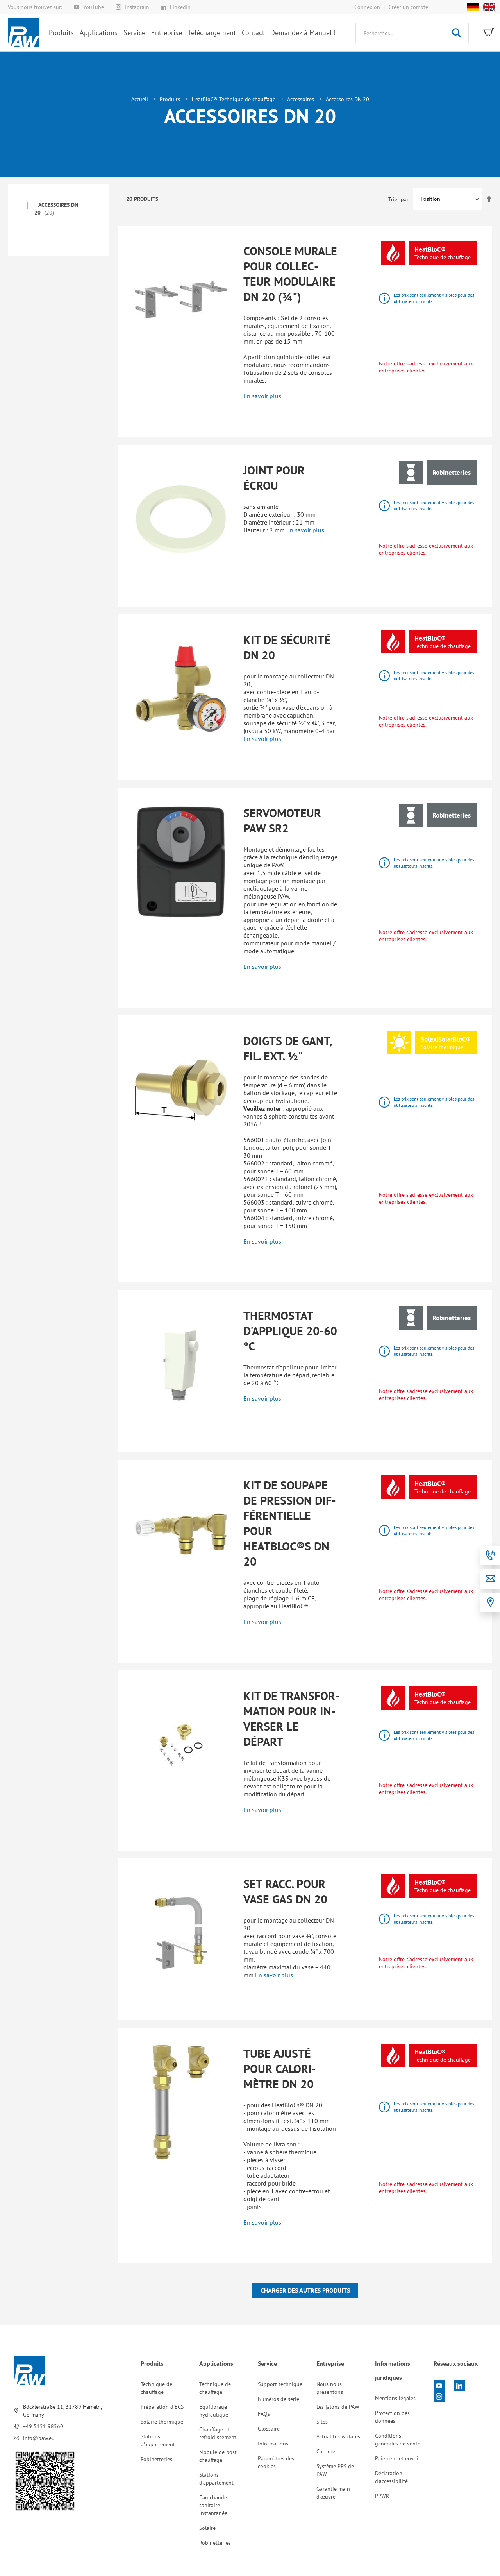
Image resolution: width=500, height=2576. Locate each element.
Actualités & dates (338, 2436)
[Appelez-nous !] (490, 1556)
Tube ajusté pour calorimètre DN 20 (280, 2068)
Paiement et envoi (397, 2458)
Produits (171, 99)
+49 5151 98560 (43, 2426)
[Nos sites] (490, 1602)
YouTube (94, 7)
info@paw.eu (39, 2438)
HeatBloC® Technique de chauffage (234, 99)
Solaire (207, 2528)
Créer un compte (408, 7)
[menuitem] (61, 33)
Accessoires (301, 99)
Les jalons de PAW (338, 2407)
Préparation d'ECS (162, 2407)
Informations (273, 2444)
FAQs (264, 2414)
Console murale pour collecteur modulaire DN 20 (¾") (290, 274)
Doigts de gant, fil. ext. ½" (287, 1048)
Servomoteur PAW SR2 (282, 820)
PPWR (382, 2496)
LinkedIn (180, 7)
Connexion (367, 7)
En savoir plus (262, 396)
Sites (322, 2422)
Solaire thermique (162, 2422)
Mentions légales (395, 2398)
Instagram (137, 7)
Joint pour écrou (274, 478)
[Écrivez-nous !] (490, 1579)
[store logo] (23, 33)
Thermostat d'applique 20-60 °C (290, 1331)
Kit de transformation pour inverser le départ (291, 1719)
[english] (487, 7)
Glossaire (269, 2429)
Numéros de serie (279, 2399)
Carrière (326, 2451)
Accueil (140, 99)
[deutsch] (473, 7)
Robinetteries (156, 2459)
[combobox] (412, 33)
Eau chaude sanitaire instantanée (213, 2505)
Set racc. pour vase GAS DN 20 (285, 1891)
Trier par (398, 199)
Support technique (280, 2384)
